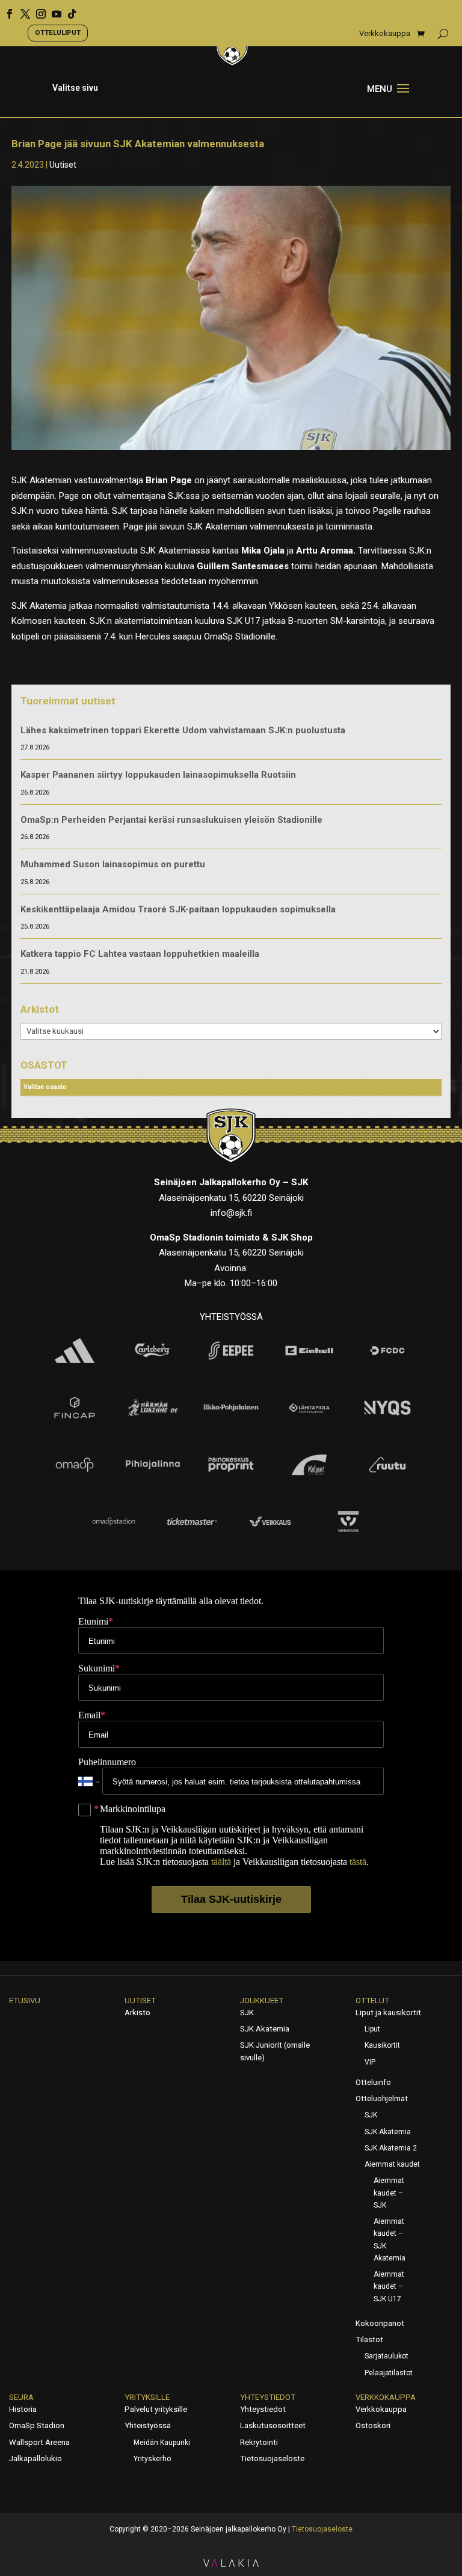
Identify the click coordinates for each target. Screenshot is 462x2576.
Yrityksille (147, 2397)
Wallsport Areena (39, 2442)
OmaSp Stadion (37, 2425)
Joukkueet (262, 2001)
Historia (23, 2409)
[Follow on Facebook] (5, 10)
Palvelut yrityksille (156, 2409)
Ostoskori (373, 2425)
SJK (247, 2013)
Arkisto (137, 2013)
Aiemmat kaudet (392, 2164)
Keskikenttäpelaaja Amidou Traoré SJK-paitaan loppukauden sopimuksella (178, 909)
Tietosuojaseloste (272, 2458)
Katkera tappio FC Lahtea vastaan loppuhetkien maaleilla (140, 954)
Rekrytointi (259, 2442)
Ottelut (372, 2001)
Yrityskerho (152, 2459)
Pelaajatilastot (389, 2373)
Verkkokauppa (385, 34)
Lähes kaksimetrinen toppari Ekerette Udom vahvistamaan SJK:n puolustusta (183, 730)
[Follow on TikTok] (68, 10)
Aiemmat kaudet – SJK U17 (389, 2287)
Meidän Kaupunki (162, 2443)
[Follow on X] (21, 10)
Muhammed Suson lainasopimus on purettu (113, 864)
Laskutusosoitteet (273, 2425)
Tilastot (369, 2339)
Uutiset (63, 165)
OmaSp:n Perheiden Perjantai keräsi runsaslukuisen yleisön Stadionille (171, 820)
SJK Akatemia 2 (391, 2148)
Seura (21, 2397)
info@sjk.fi (231, 1213)
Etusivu (25, 2001)
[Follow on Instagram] (37, 10)
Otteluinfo (373, 2082)
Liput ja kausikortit (388, 2013)
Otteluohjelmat (382, 2098)
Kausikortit (382, 2045)
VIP (370, 2062)
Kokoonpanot (380, 2323)
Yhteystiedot (268, 2397)
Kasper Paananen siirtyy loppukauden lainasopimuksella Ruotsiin (158, 775)
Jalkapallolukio (35, 2458)
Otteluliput (58, 32)
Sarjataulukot (387, 2356)
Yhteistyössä (148, 2425)
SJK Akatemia (265, 2029)
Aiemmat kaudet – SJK (389, 2193)
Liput (372, 2029)
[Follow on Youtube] (52, 10)
